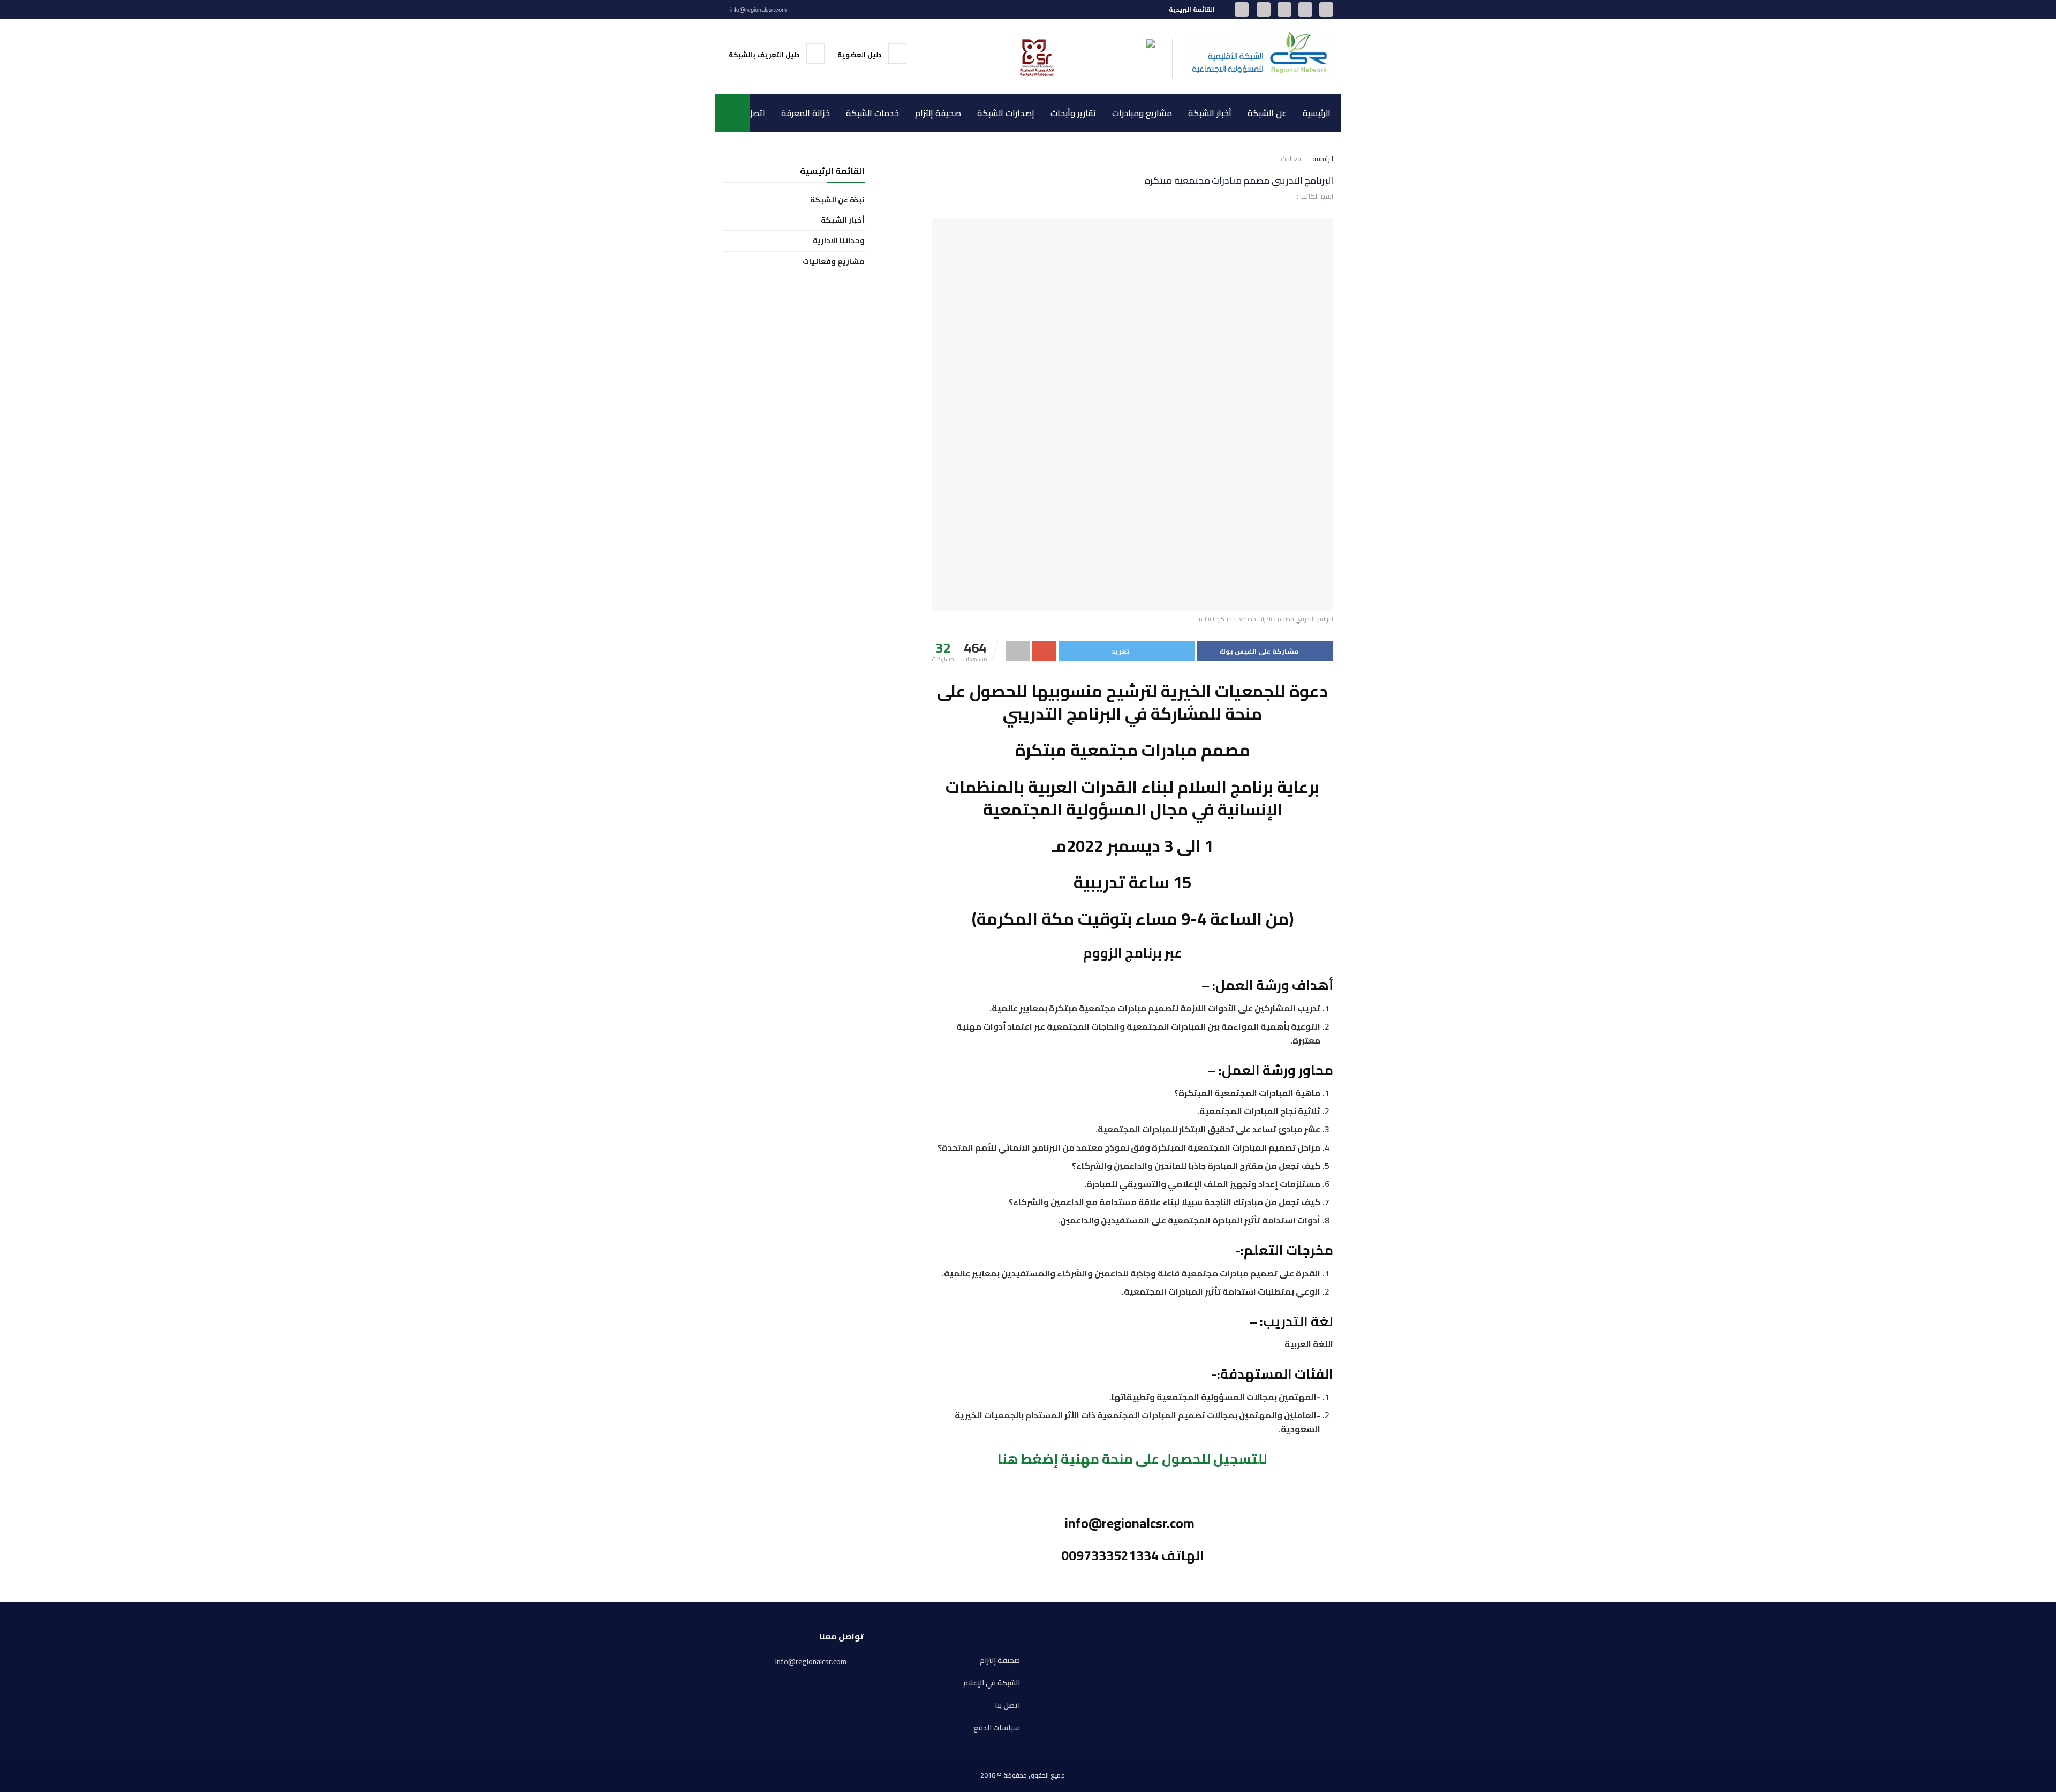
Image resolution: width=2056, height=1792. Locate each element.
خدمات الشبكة (872, 113)
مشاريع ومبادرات (1142, 113)
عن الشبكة (1267, 113)
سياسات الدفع (997, 1728)
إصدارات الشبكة (1006, 113)
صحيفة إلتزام (938, 113)
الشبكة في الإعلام (992, 1683)
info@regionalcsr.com (758, 10)
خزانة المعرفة (806, 113)
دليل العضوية (860, 55)
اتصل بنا (751, 113)
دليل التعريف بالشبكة (765, 55)
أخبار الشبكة (1210, 113)
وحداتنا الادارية (839, 241)
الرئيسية (1317, 113)
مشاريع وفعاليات (834, 262)
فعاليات (1291, 159)
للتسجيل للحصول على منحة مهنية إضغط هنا (1132, 1459)
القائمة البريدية (1193, 9)
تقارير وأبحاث (1073, 113)
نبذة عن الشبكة (837, 200)
